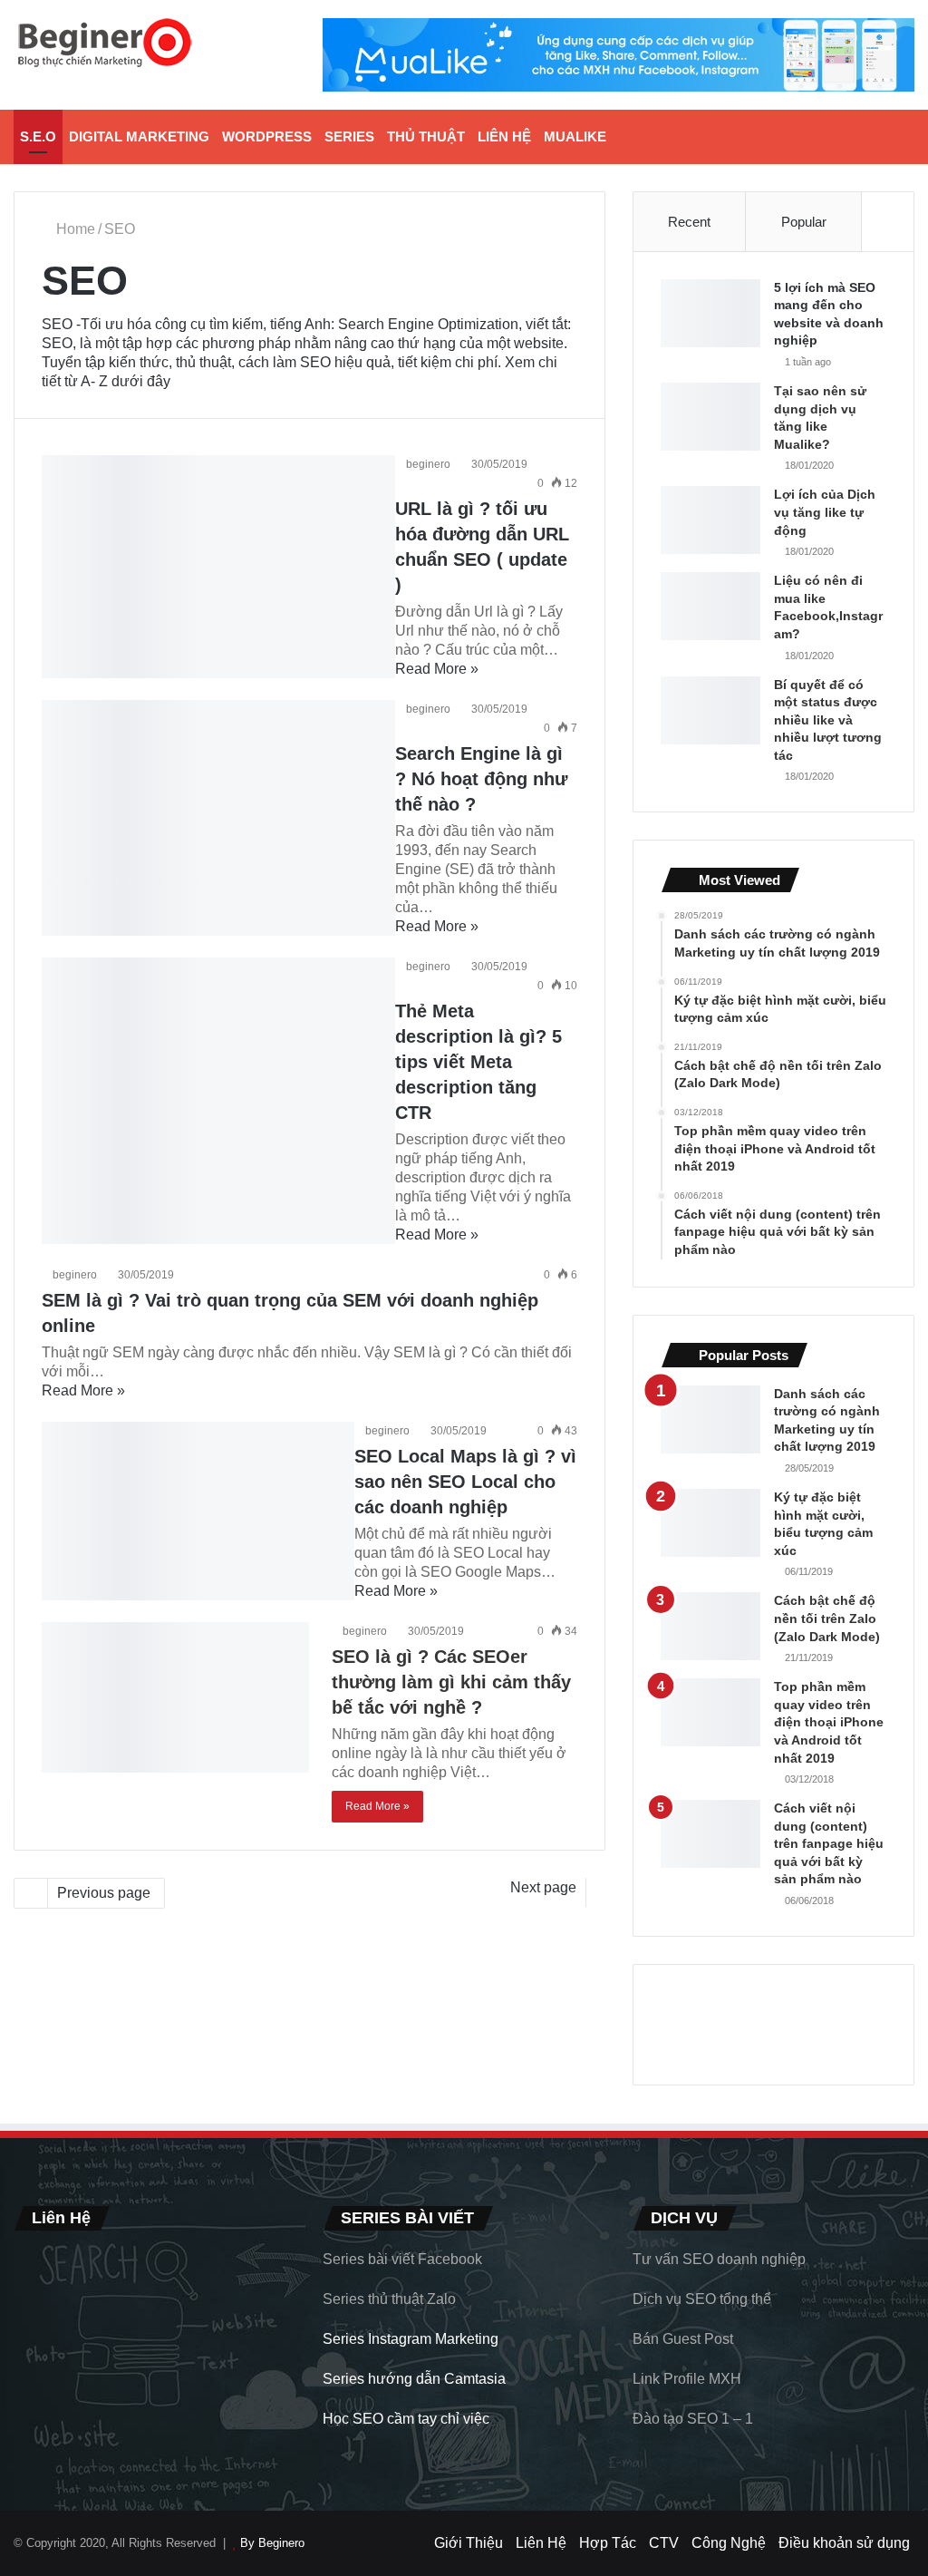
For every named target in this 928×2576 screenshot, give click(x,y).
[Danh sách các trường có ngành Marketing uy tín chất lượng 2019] (710, 1419)
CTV (664, 2543)
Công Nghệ (729, 2543)
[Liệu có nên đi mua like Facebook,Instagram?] (710, 606)
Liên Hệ (541, 2543)
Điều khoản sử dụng (844, 2543)
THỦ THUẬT (426, 136)
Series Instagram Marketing (411, 2339)
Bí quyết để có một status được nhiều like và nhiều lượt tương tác (828, 720)
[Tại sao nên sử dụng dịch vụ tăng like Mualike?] (710, 417)
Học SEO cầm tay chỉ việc (406, 2419)
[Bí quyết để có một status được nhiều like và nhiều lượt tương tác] (710, 710)
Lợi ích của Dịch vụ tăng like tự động (825, 512)
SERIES (349, 136)
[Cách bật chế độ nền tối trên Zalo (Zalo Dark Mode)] (710, 1626)
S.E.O (38, 136)
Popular (804, 222)
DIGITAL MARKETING (139, 136)
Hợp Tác (608, 2543)
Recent (689, 222)
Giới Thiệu (469, 2543)
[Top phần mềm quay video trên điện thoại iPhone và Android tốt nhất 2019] (710, 1712)
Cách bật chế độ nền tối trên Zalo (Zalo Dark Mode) (827, 1618)
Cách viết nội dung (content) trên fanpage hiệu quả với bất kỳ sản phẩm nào (829, 1843)
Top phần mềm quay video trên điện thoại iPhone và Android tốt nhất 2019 (829, 1722)
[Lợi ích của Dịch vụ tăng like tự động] (710, 520)
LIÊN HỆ (504, 136)
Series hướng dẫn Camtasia (414, 2379)
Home (74, 229)
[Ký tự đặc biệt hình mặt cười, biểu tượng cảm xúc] (710, 1523)
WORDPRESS (267, 136)
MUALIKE (575, 136)
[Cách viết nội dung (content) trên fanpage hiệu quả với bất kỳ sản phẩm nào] (710, 1834)
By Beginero (272, 2543)
